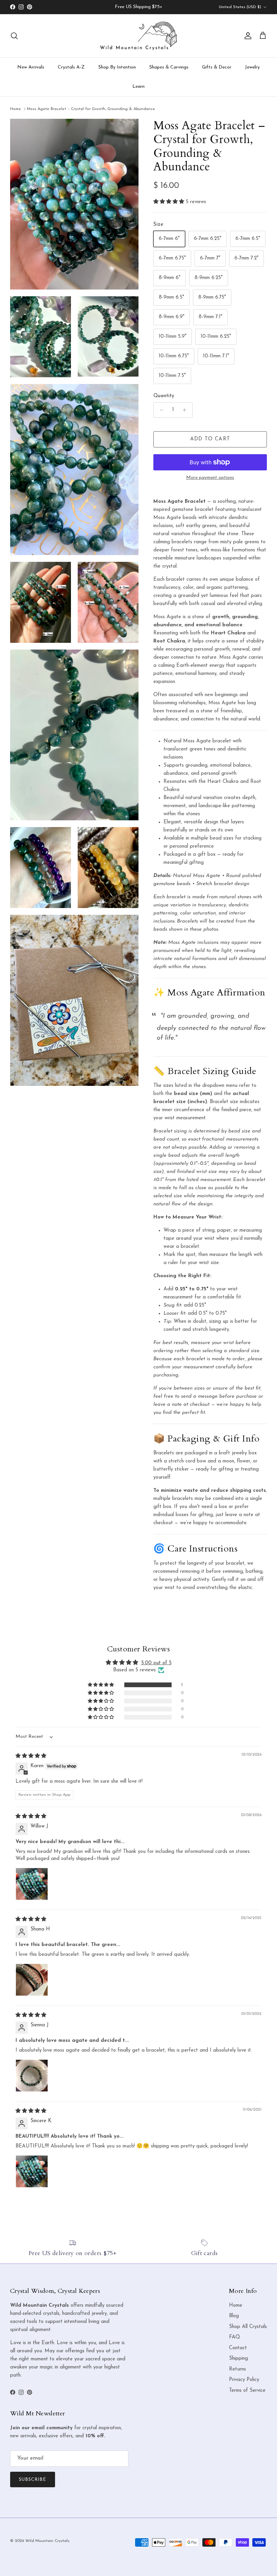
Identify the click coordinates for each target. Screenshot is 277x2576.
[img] (31, 1756)
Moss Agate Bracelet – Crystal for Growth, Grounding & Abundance (91, 109)
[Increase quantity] (186, 410)
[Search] (14, 36)
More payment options (210, 478)
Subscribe (33, 2480)
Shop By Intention (117, 67)
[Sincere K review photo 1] (32, 2171)
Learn (138, 87)
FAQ (234, 2337)
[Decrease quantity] (160, 410)
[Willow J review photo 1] (32, 1884)
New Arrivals (31, 67)
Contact (238, 2348)
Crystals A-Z (71, 67)
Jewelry (252, 67)
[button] (170, 202)
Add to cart (210, 439)
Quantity (164, 396)
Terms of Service (247, 2391)
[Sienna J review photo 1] (32, 2076)
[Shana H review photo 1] (32, 1980)
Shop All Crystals (248, 2327)
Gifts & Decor (217, 67)
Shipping (238, 2359)
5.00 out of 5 (156, 1663)
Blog (234, 2316)
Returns (237, 2369)
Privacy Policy (244, 2380)
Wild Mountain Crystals (47, 2541)
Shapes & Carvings (169, 67)
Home (16, 109)
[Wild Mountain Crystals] (138, 36)
